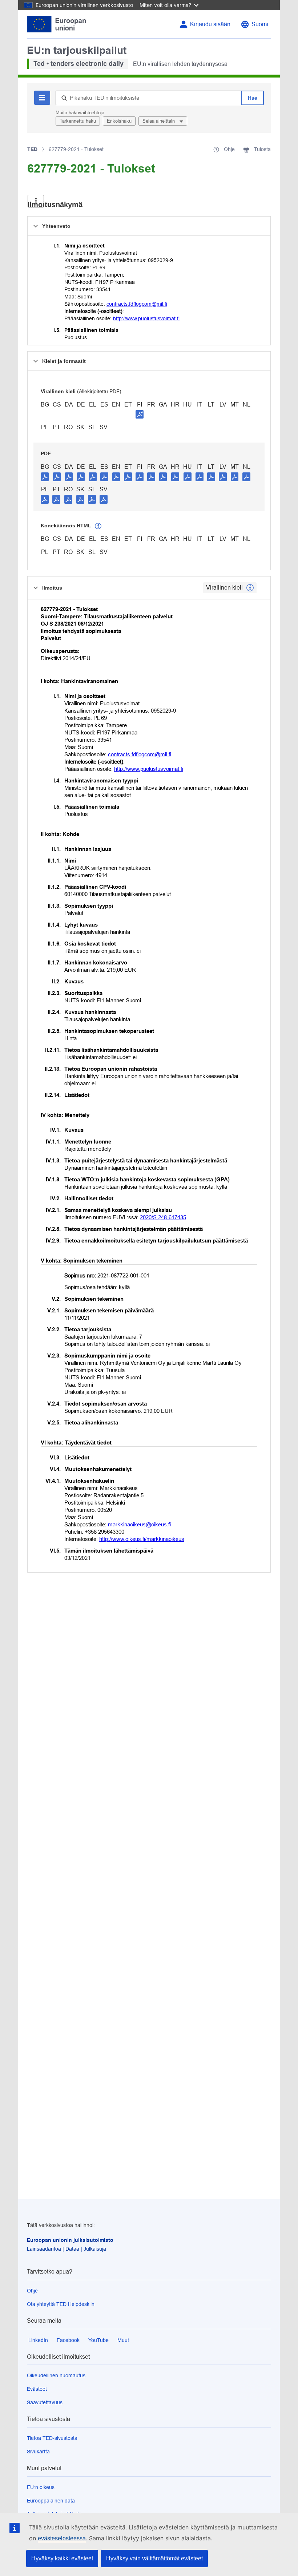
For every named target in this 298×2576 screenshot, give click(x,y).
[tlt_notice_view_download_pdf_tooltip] (45, 476)
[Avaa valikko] (36, 201)
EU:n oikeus (41, 2487)
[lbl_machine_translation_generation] (98, 526)
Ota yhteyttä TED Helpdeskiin (61, 2304)
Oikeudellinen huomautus (56, 2375)
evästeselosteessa (62, 2538)
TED (32, 149)
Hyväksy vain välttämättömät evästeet (154, 2558)
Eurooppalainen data (51, 2501)
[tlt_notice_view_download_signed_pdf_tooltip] (140, 414)
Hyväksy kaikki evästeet (62, 2558)
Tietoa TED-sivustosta (52, 2438)
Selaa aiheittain (159, 121)
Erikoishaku (119, 121)
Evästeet (37, 2389)
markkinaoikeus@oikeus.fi (139, 1524)
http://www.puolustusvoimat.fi (146, 318)
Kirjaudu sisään (210, 24)
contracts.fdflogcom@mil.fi (137, 304)
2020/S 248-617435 (163, 1217)
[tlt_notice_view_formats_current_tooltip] (250, 588)
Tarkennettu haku (78, 121)
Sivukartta (38, 2452)
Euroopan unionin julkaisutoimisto (70, 2240)
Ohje (32, 2291)
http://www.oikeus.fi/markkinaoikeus (142, 1539)
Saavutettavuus (45, 2402)
